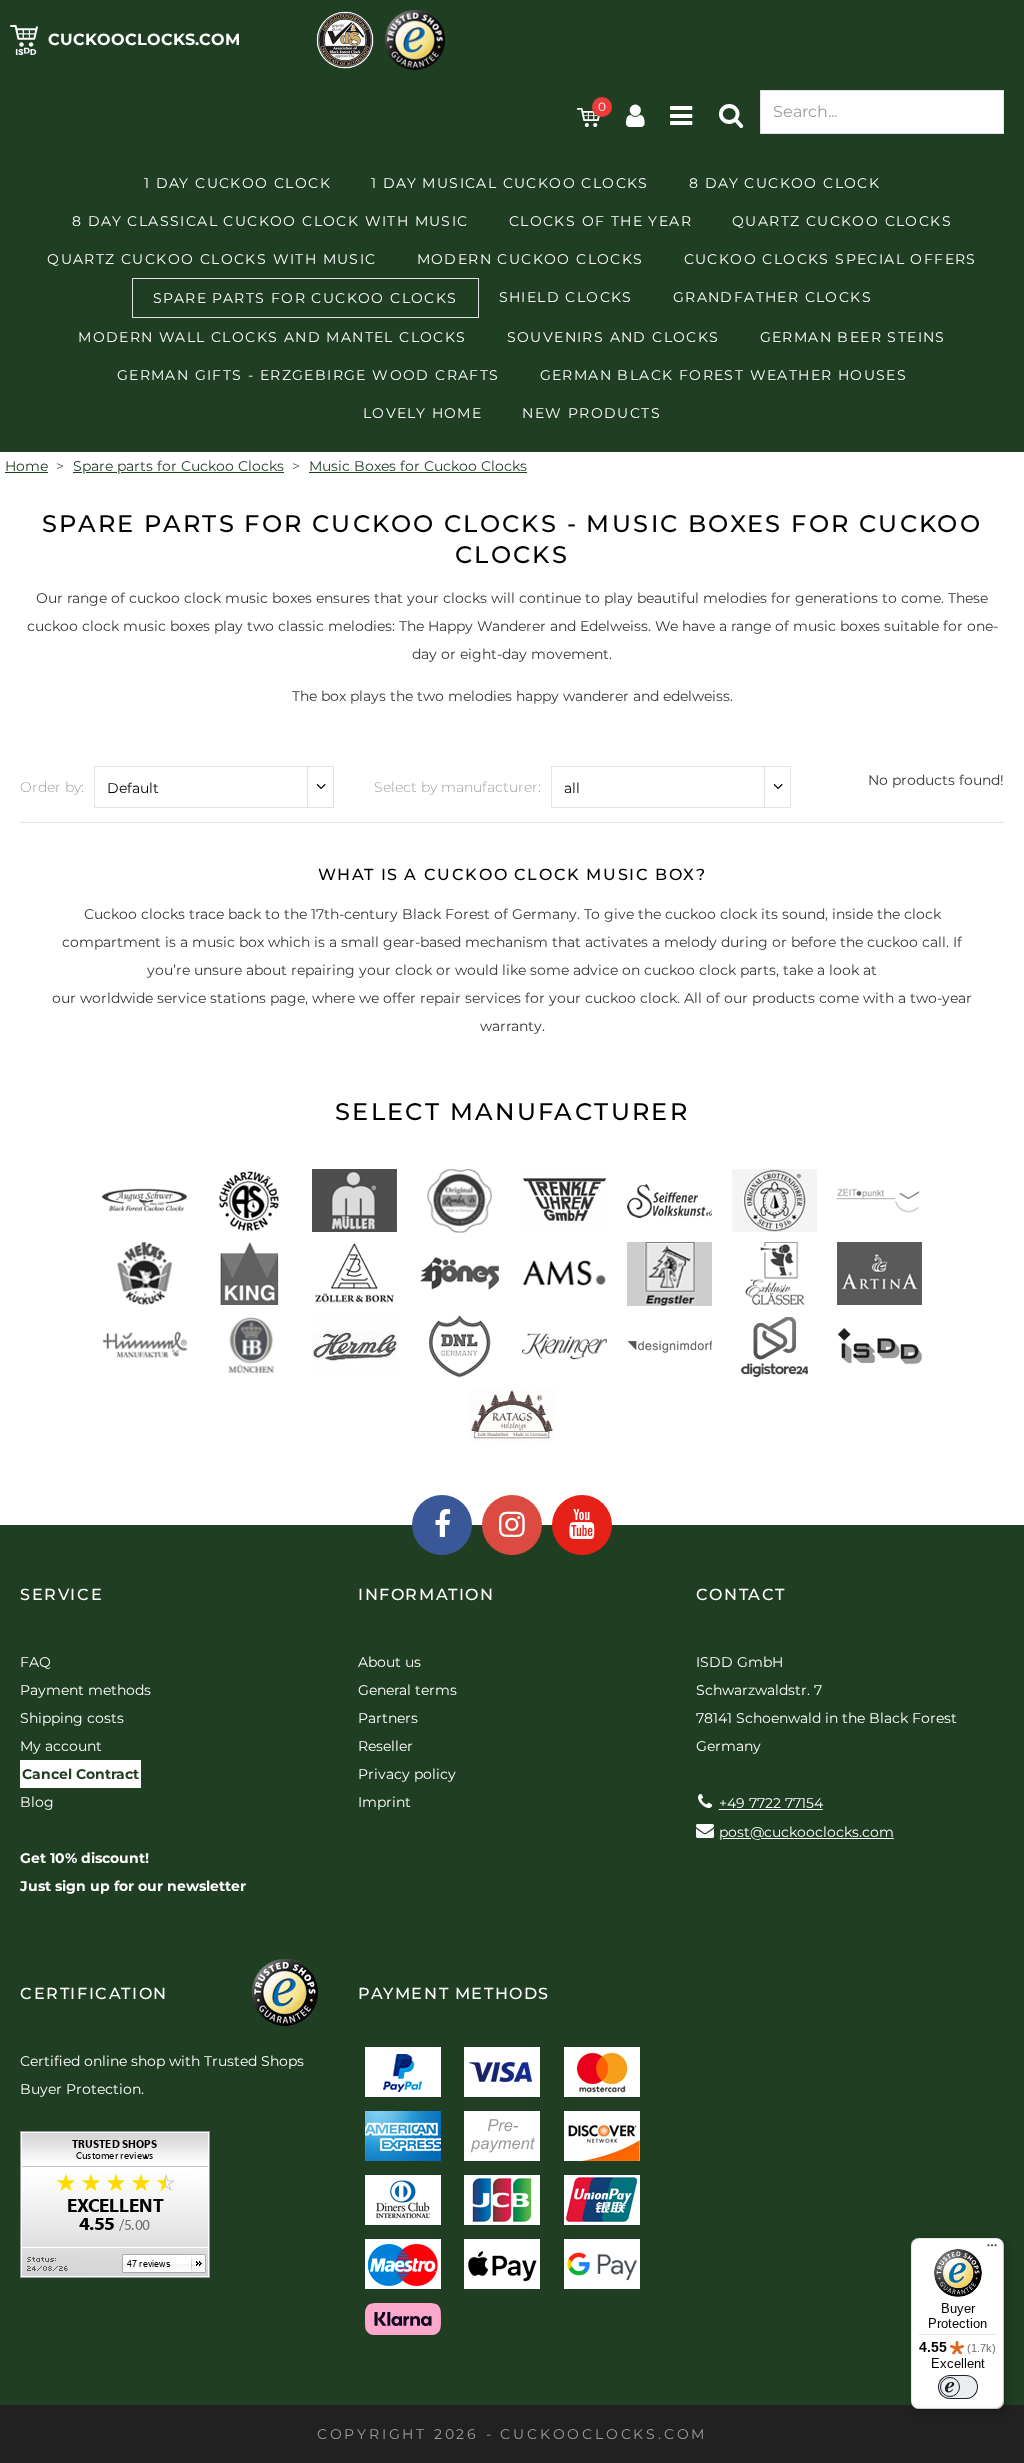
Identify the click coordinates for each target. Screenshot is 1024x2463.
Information (426, 1594)
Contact (741, 1594)
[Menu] (992, 2250)
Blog (37, 1802)
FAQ (35, 1662)
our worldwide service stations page (178, 998)
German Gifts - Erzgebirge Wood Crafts (308, 375)
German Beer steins (853, 337)
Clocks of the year (600, 221)
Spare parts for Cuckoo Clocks (305, 298)
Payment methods (85, 1690)
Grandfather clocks (772, 297)
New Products (591, 413)
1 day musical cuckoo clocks (510, 183)
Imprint (384, 1802)
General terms (407, 1690)
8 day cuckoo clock (784, 183)
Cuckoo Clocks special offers (830, 259)
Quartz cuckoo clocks (842, 221)
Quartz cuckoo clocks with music (211, 259)
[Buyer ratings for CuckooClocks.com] (115, 2211)
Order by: (52, 787)
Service (61, 1594)
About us (389, 1662)
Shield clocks (566, 297)
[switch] (958, 2387)
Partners (388, 1718)
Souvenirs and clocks (613, 337)
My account (61, 1746)
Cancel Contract (80, 1774)
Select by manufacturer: (457, 787)
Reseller (385, 1746)
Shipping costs (72, 1718)
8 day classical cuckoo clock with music (270, 221)
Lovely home (422, 413)
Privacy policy (407, 1774)
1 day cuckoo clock (237, 183)
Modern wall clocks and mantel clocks (272, 337)
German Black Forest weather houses (724, 375)
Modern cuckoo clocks (530, 259)
